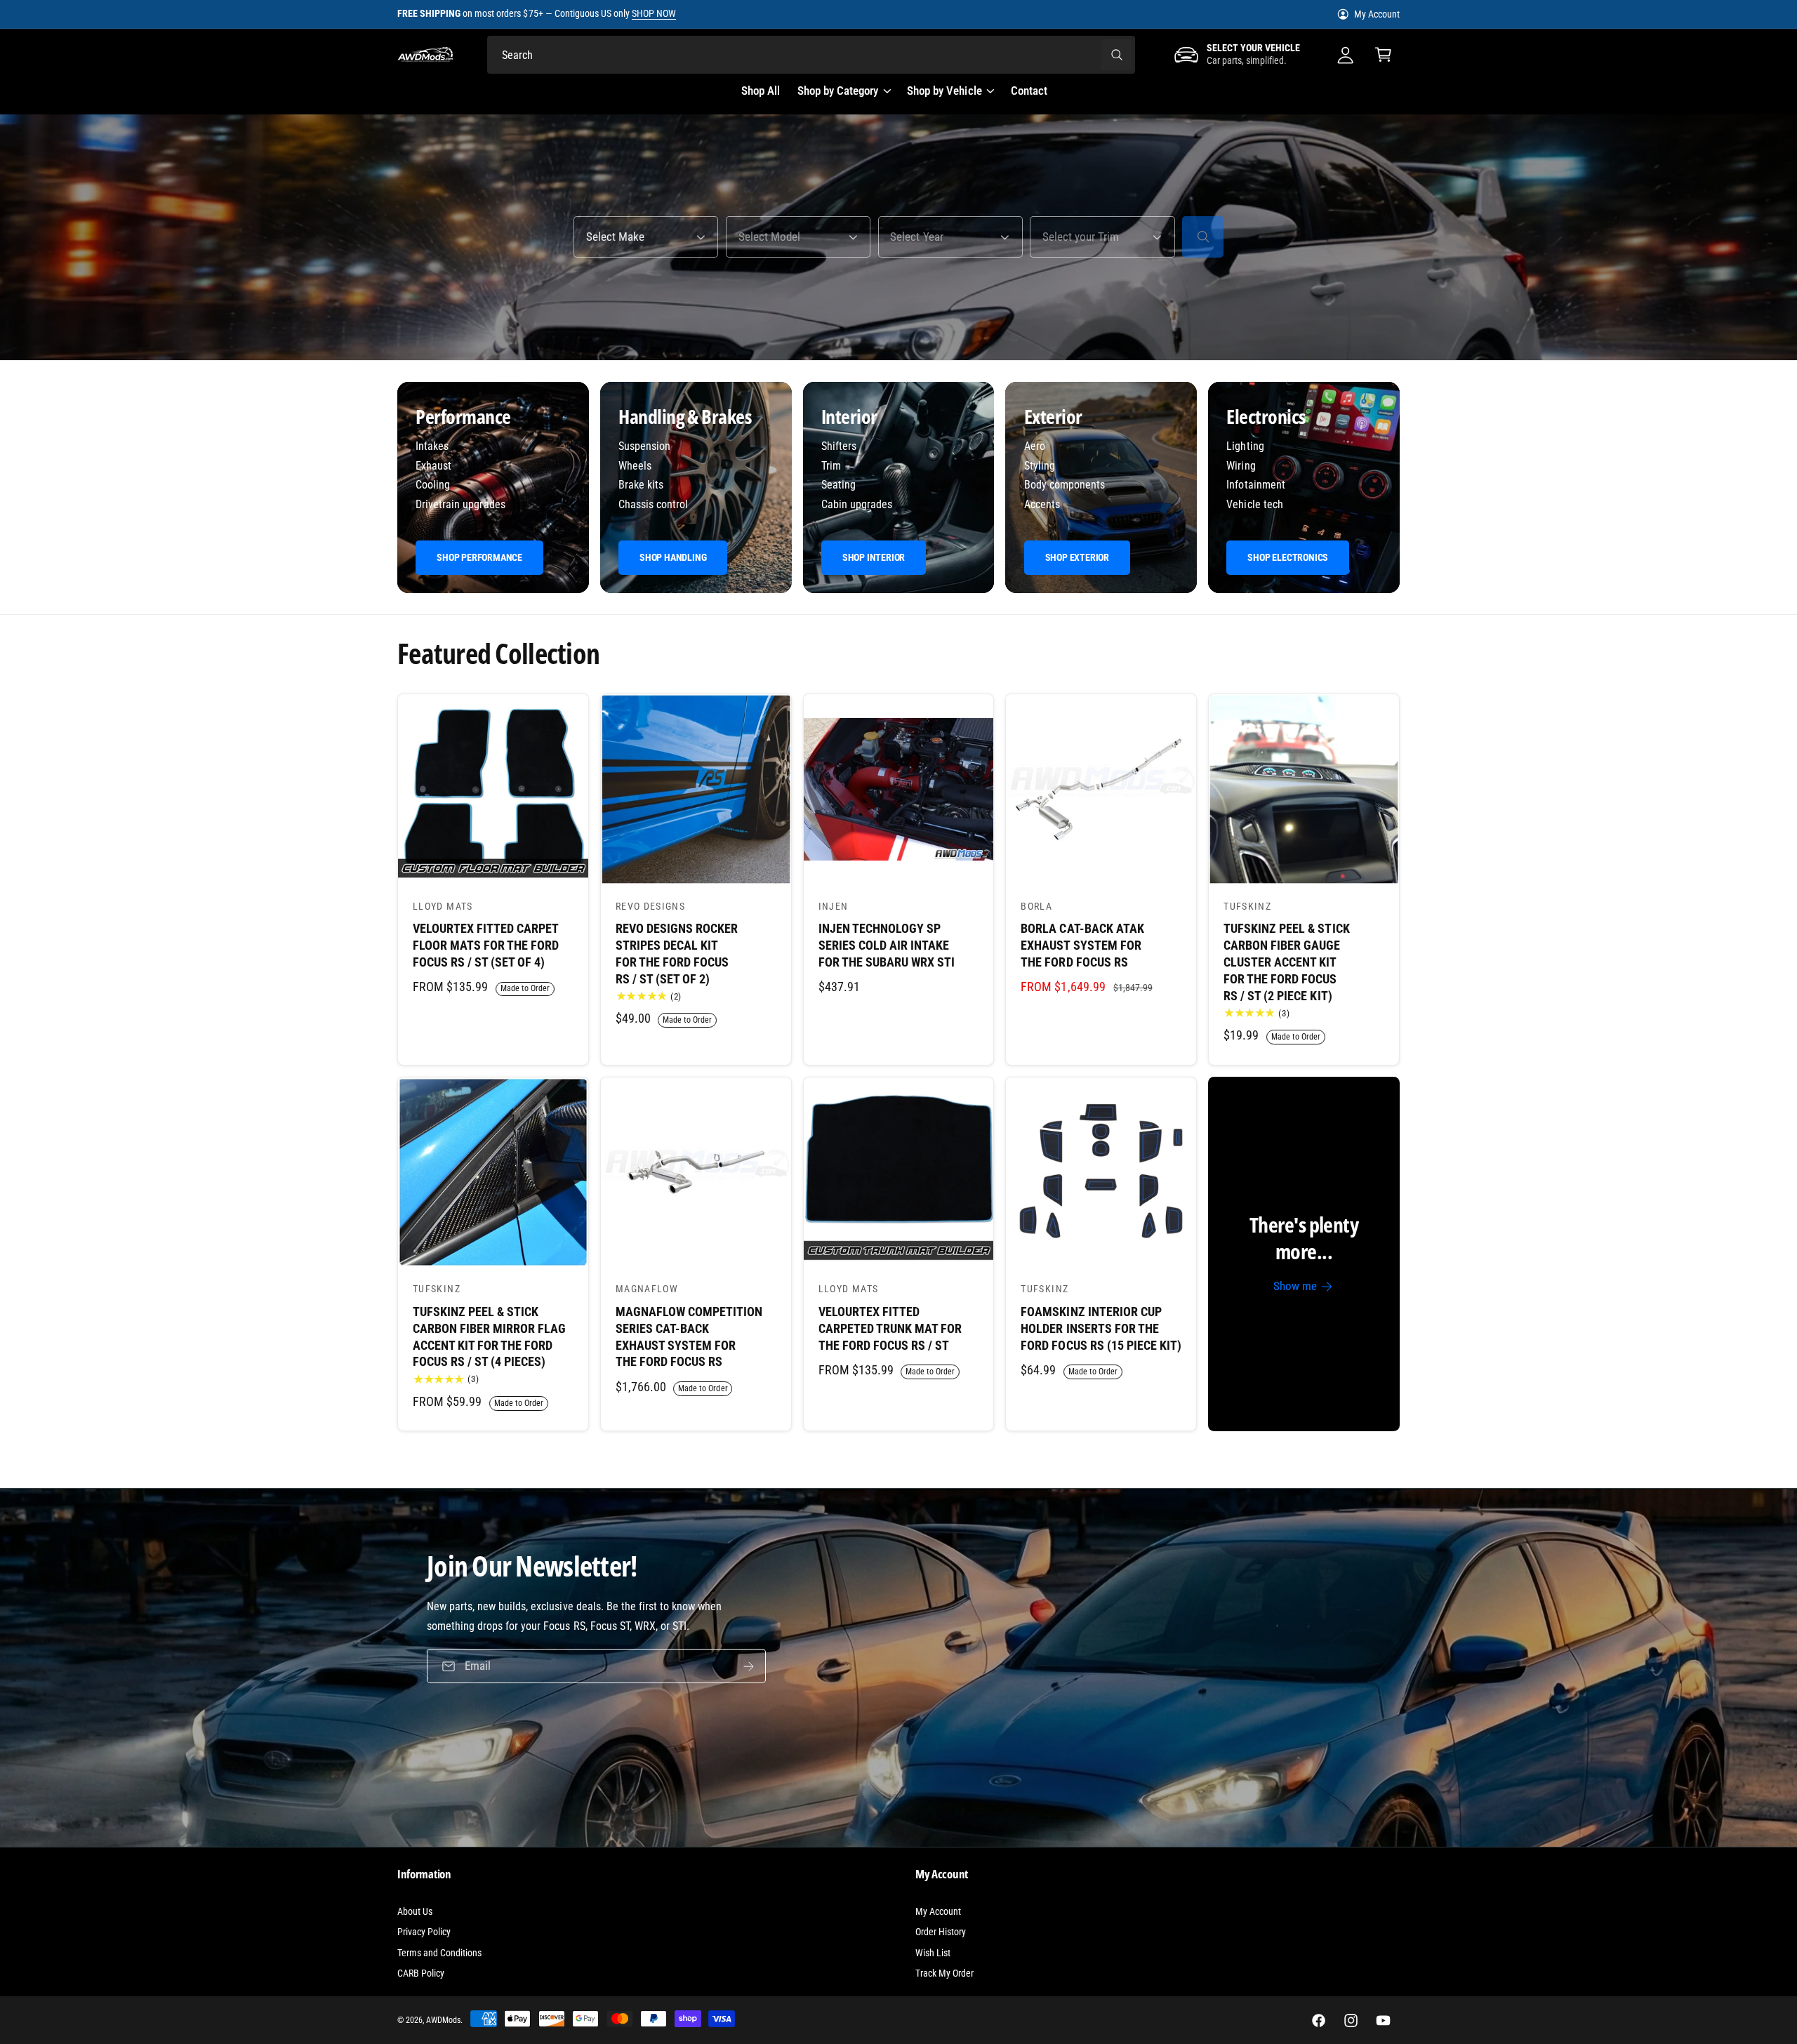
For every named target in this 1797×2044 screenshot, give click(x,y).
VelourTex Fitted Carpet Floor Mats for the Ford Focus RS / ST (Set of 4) (486, 945)
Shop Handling (673, 557)
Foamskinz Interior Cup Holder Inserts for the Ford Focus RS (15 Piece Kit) (1101, 1328)
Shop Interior (874, 557)
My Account (1377, 14)
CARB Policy (421, 1973)
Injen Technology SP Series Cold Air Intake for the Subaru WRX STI (887, 945)
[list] (898, 488)
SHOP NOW (654, 13)
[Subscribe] (749, 1666)
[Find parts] (1203, 237)
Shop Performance (479, 557)
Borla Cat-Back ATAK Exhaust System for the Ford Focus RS (1082, 945)
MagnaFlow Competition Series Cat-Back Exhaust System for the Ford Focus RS (689, 1336)
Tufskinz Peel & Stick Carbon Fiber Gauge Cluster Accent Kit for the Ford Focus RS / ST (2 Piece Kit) (1286, 962)
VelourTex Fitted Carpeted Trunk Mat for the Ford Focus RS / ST (890, 1328)
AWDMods (443, 2020)
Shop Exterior (1077, 557)
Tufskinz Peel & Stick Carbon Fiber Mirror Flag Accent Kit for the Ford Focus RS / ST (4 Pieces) (489, 1336)
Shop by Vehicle (944, 91)
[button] (1384, 55)
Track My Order (944, 1973)
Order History (941, 1932)
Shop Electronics (1288, 557)
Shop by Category (838, 91)
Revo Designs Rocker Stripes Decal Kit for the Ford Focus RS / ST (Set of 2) (677, 953)
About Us (415, 1911)
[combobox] (811, 55)
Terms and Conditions (439, 1953)
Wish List (933, 1953)
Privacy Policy (424, 1932)
